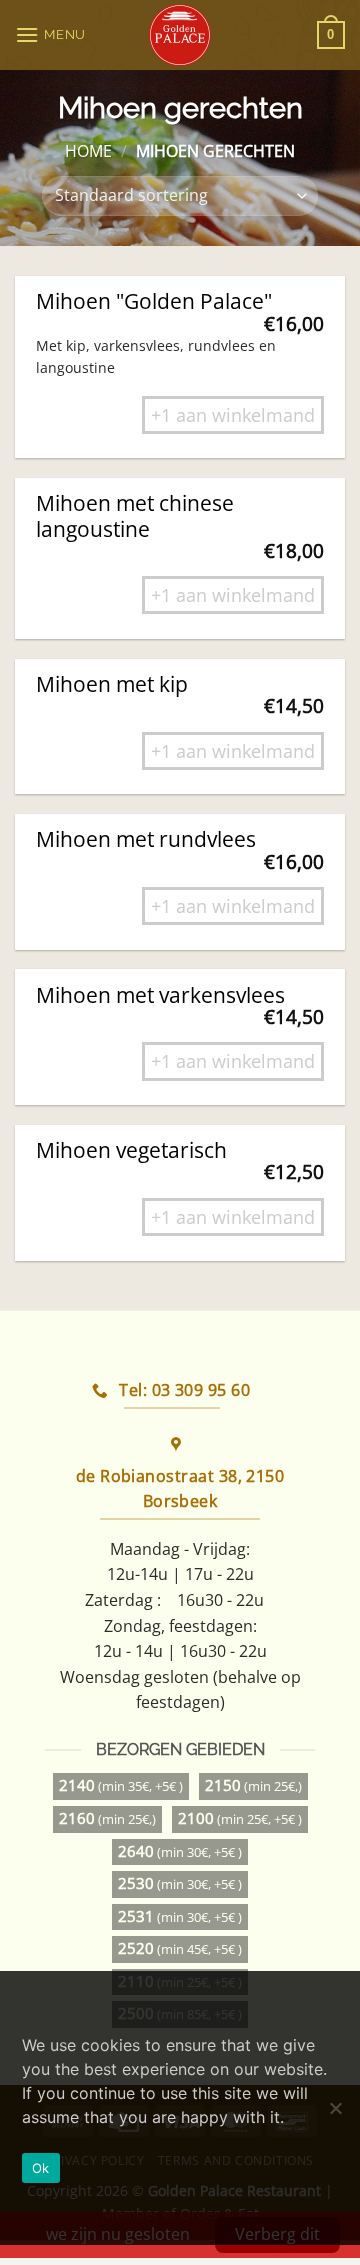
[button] (53, 34)
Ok (41, 2168)
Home (88, 151)
